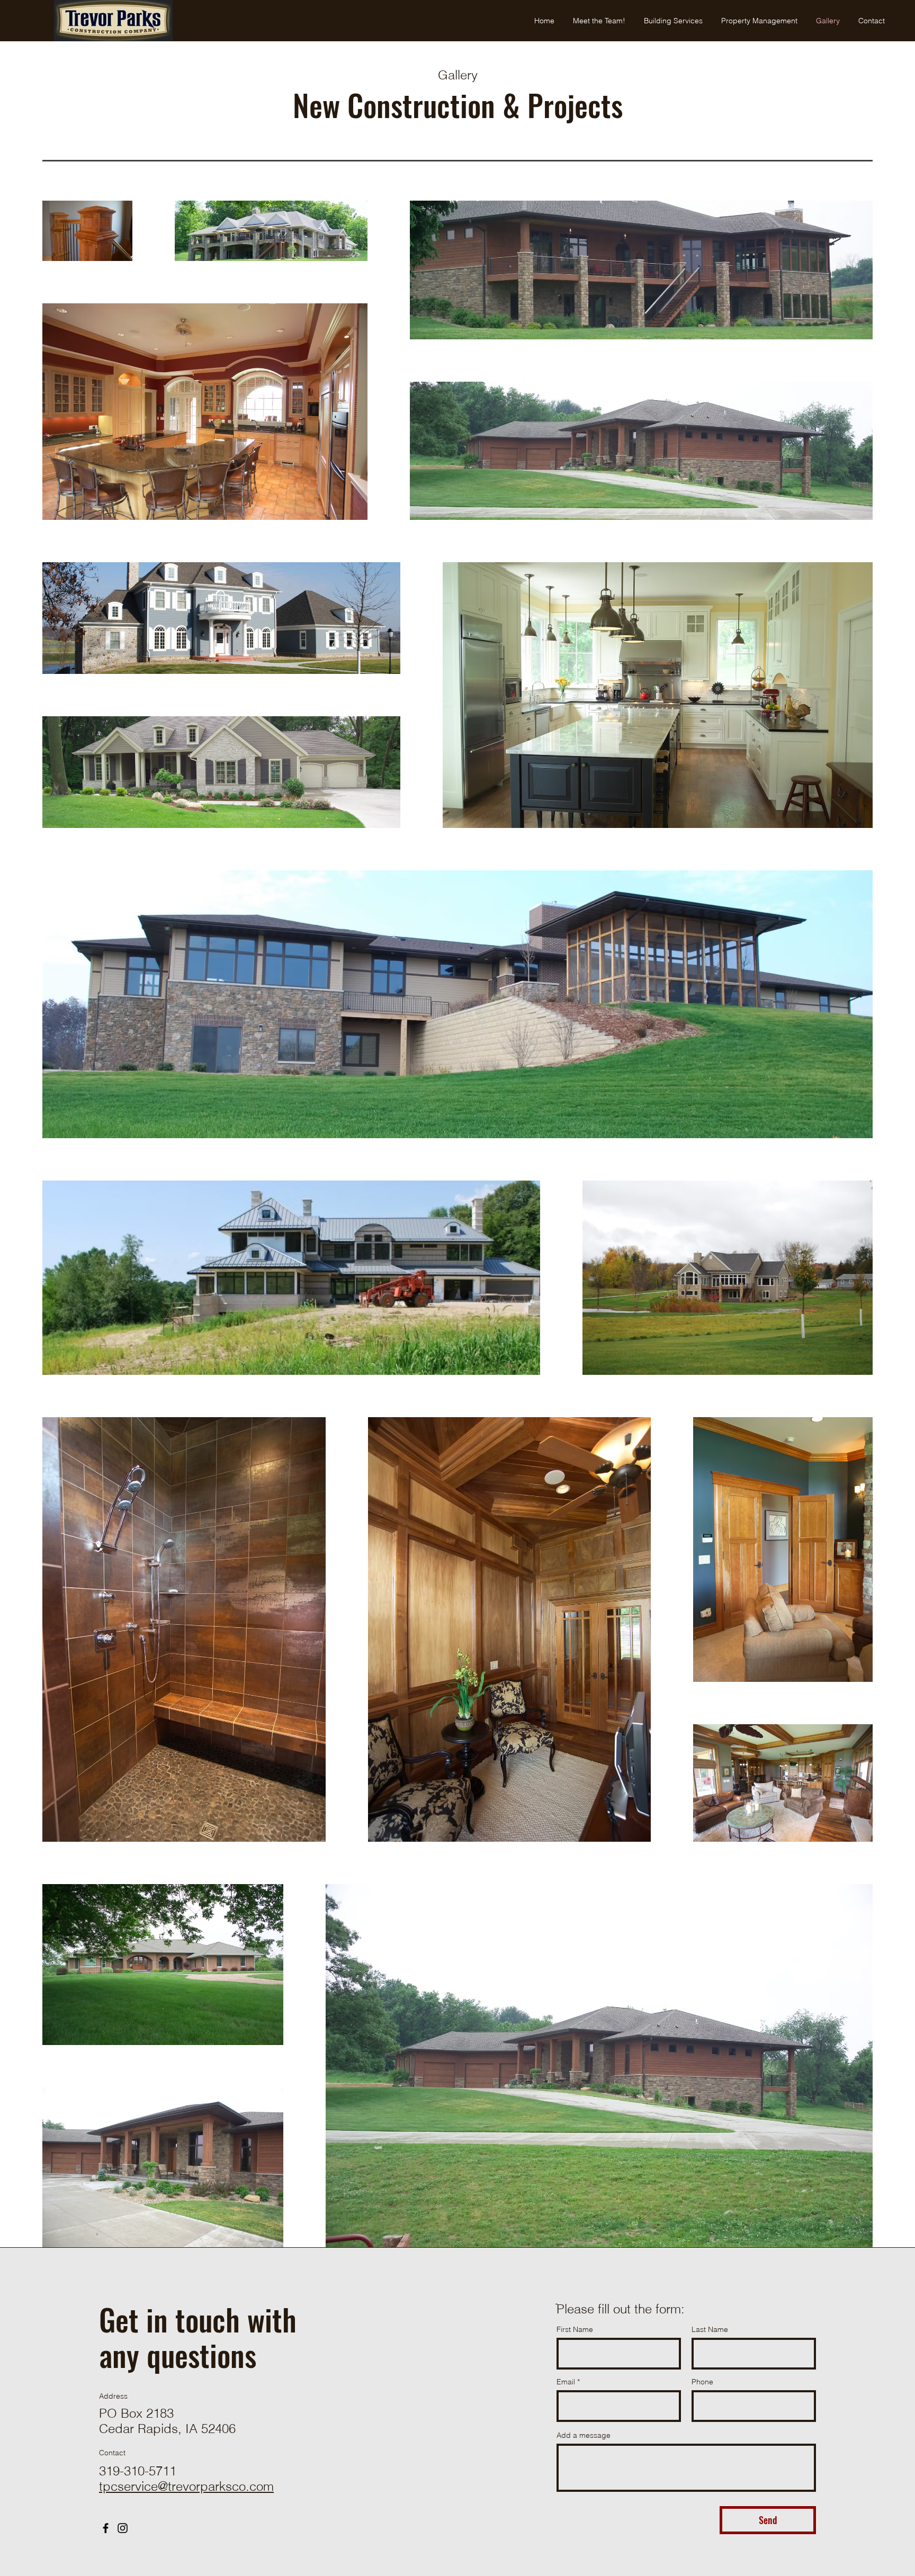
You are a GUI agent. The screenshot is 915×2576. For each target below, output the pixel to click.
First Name (575, 2329)
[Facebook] (106, 2528)
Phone (702, 2382)
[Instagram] (123, 2528)
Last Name (710, 2329)
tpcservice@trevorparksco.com (186, 2486)
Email (566, 2382)
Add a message (584, 2435)
